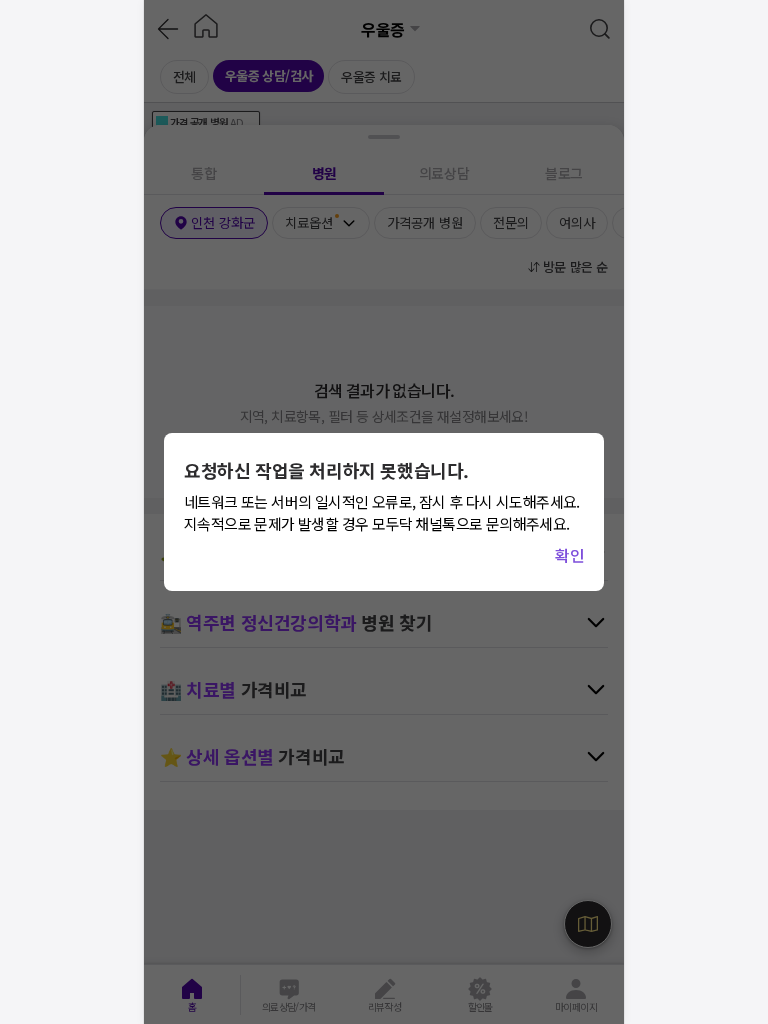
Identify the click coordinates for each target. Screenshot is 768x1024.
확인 (569, 555)
